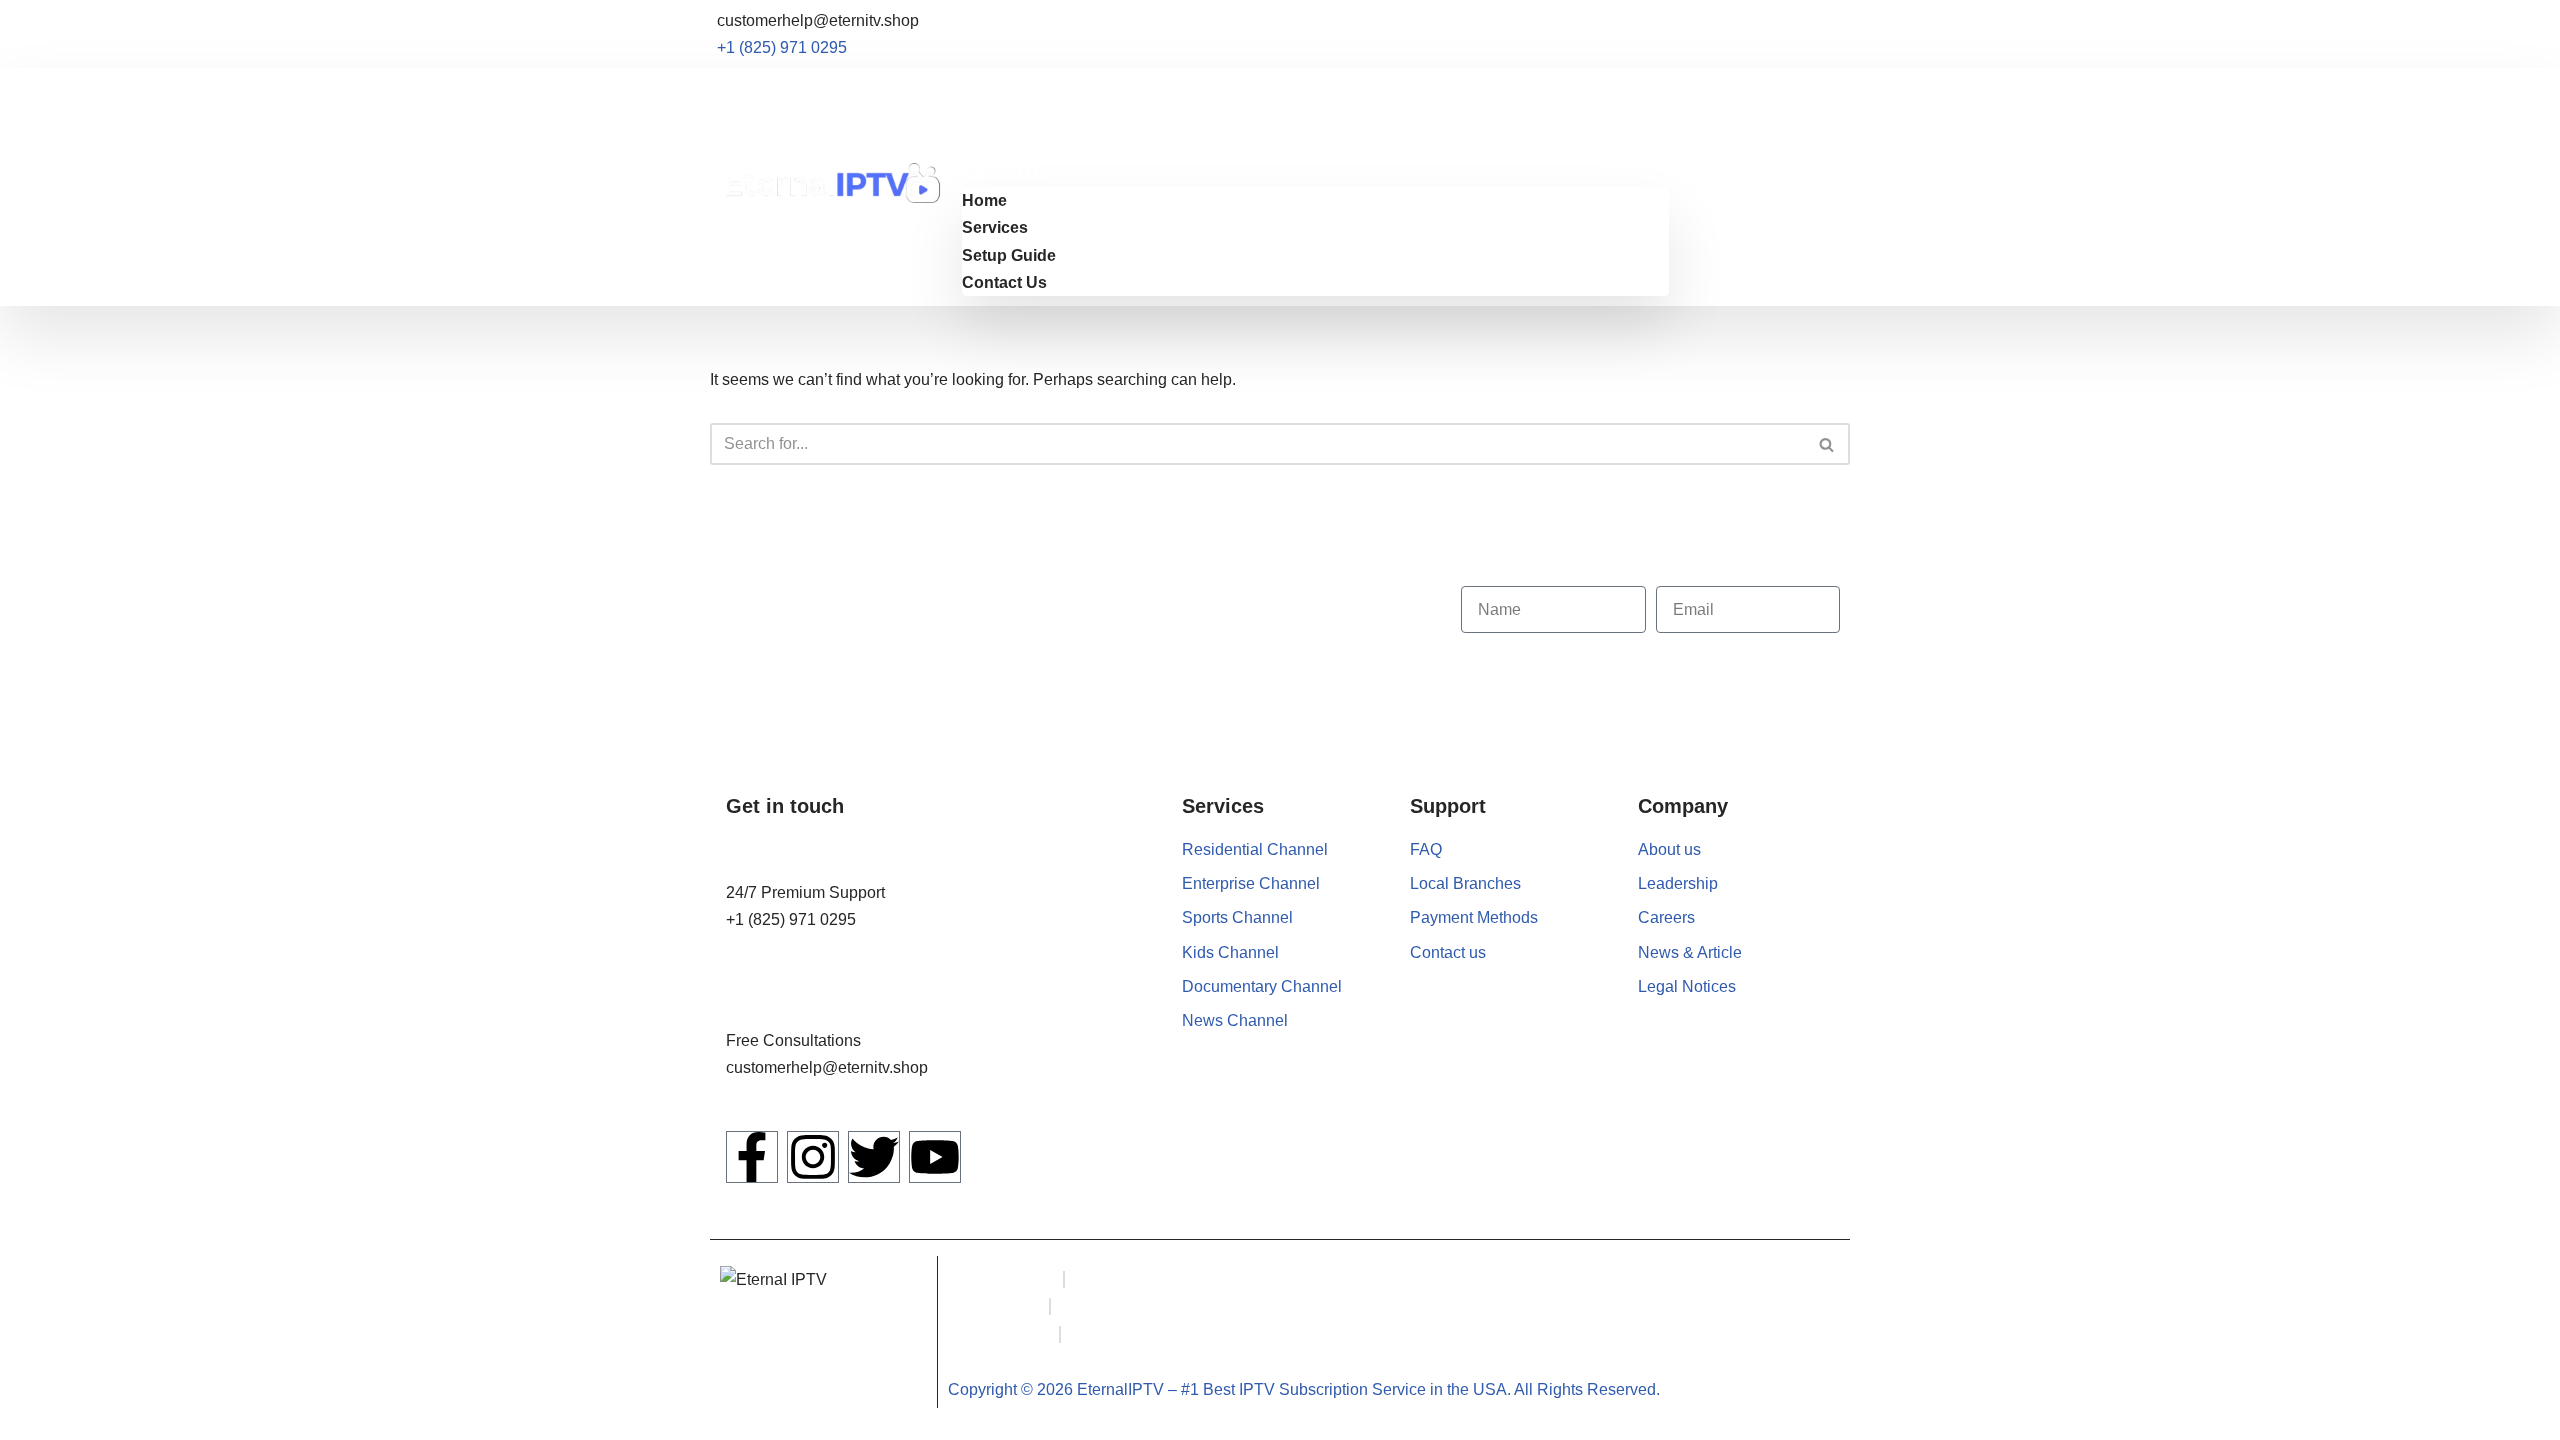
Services (995, 119)
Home (984, 91)
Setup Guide (1009, 146)
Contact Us (1004, 173)
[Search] (1827, 444)
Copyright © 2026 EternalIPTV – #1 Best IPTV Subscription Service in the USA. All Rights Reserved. (1304, 1389)
